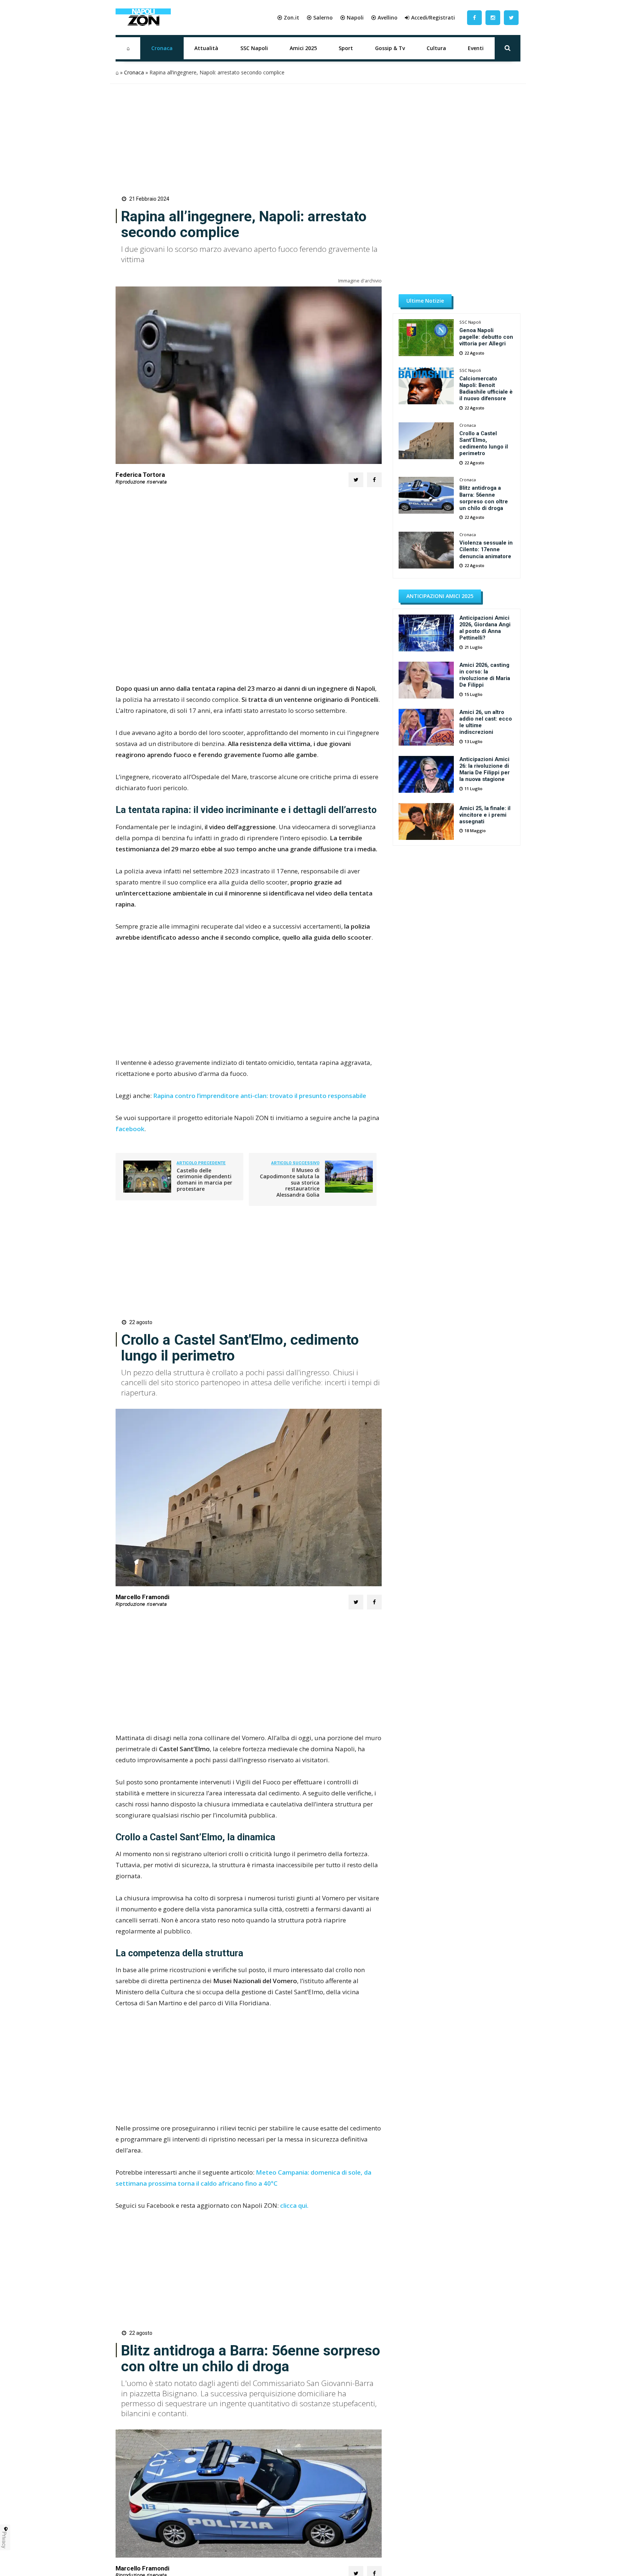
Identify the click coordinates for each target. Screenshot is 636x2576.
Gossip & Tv (390, 48)
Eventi (476, 48)
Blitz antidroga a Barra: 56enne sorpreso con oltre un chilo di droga (484, 498)
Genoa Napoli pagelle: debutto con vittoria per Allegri (486, 337)
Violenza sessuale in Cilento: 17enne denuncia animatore (486, 549)
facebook (130, 1129)
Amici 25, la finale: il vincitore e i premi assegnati (485, 815)
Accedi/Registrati (433, 17)
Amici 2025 (303, 48)
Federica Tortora (140, 475)
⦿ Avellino (384, 17)
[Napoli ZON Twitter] (511, 17)
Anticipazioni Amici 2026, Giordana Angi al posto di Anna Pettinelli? (485, 628)
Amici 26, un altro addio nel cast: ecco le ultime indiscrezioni (486, 722)
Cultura (436, 48)
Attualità (206, 48)
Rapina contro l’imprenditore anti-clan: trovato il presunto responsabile (260, 1096)
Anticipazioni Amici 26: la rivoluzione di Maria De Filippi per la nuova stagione (485, 769)
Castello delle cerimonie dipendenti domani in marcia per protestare (204, 1180)
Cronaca (162, 48)
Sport (346, 48)
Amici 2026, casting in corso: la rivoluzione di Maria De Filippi (485, 675)
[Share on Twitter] (356, 480)
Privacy (4, 2540)
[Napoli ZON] (143, 18)
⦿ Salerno (320, 17)
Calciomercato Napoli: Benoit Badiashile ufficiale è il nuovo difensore (486, 388)
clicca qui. (294, 2205)
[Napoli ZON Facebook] (474, 17)
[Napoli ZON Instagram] (493, 17)
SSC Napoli (254, 48)
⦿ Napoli (352, 17)
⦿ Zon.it (288, 17)
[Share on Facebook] (374, 480)
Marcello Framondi (142, 1597)
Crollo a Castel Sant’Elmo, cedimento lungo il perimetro (484, 443)
